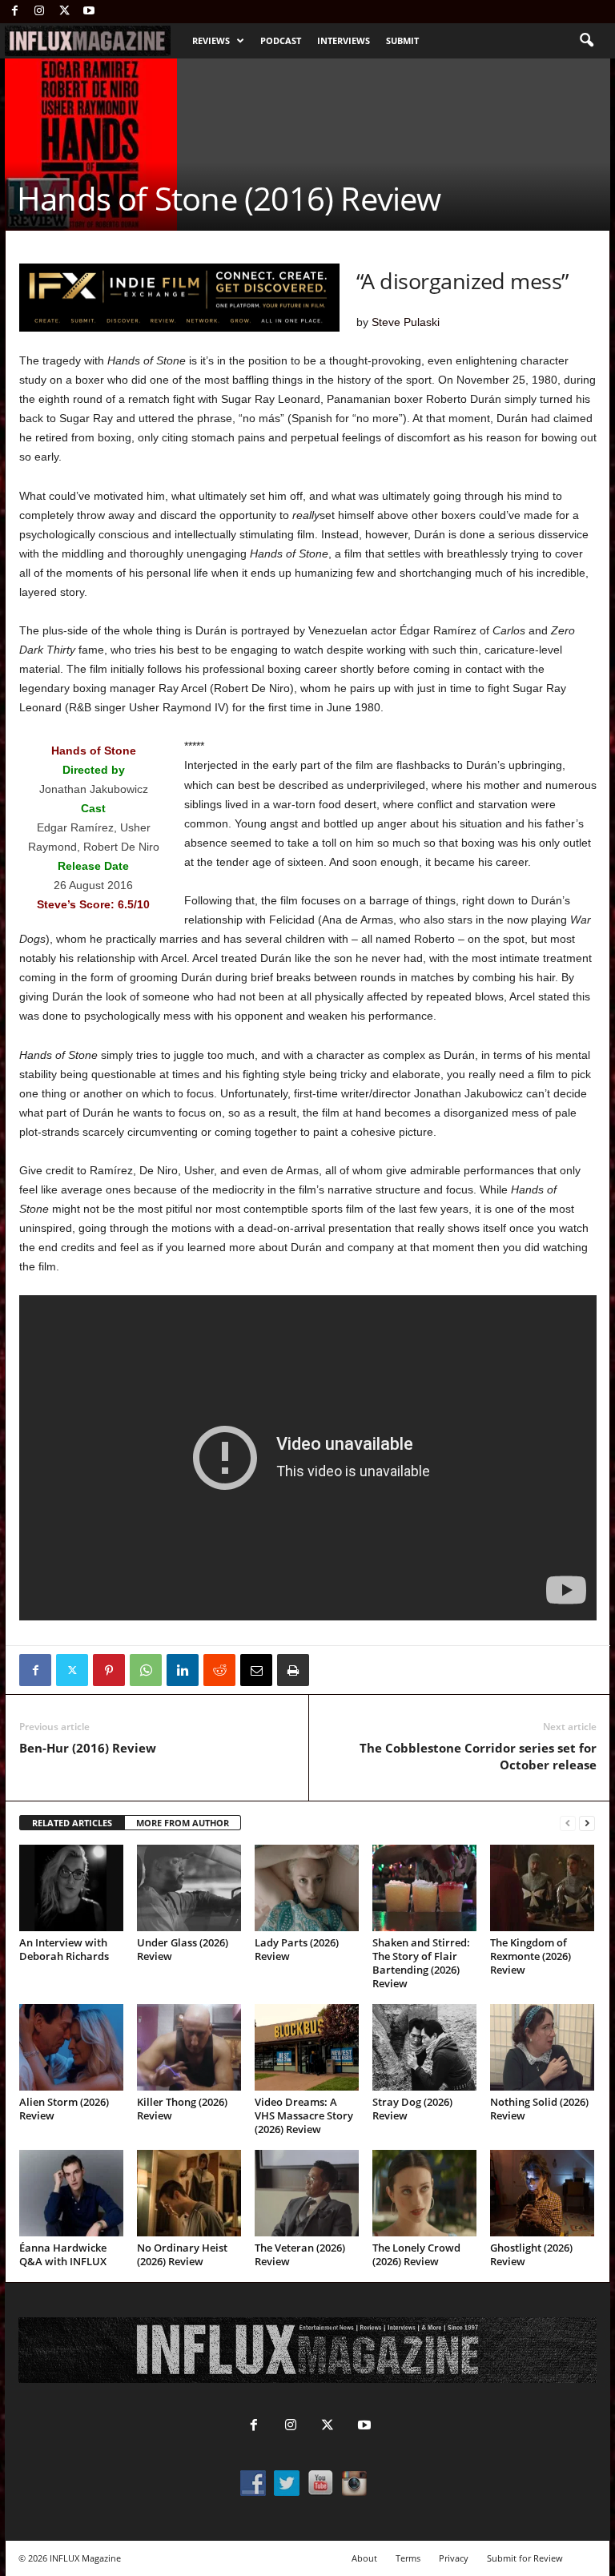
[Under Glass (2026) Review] (189, 1888)
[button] (586, 41)
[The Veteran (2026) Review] (307, 2193)
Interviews (344, 40)
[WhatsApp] (146, 1670)
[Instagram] (39, 12)
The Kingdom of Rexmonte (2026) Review (531, 1956)
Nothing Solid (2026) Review (539, 2109)
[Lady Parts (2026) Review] (307, 1888)
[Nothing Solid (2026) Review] (542, 2047)
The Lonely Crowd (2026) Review (416, 2254)
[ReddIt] (219, 1670)
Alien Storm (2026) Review (64, 2109)
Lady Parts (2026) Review (297, 1949)
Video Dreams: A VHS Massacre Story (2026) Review (304, 2115)
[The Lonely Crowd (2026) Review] (424, 2193)
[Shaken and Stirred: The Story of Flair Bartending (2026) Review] (424, 1888)
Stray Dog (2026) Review (412, 2109)
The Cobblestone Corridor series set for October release (478, 1756)
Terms (408, 2558)
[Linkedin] (183, 1670)
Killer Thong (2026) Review (182, 2109)
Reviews (211, 40)
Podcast (281, 40)
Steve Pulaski (406, 322)
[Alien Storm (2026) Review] (71, 2047)
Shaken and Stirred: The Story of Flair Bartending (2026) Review (421, 1963)
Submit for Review (525, 2558)
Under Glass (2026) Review (183, 1949)
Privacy (454, 2558)
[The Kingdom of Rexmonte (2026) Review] (542, 1888)
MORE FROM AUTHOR (183, 1823)
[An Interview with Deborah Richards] (71, 1888)
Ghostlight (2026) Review (531, 2254)
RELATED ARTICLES (72, 1823)
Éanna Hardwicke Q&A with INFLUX (63, 2254)
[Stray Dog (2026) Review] (424, 2047)
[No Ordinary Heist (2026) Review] (189, 2193)
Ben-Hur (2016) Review (88, 1748)
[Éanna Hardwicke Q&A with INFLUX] (71, 2193)
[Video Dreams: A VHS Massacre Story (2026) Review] (307, 2047)
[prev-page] (568, 1823)
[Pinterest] (109, 1670)
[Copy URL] (330, 1670)
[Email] (256, 1670)
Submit (402, 40)
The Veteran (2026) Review (300, 2254)
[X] (64, 12)
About (364, 2558)
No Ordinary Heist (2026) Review (182, 2254)
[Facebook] (14, 12)
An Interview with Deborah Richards (64, 1949)
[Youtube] (89, 12)
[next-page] (587, 1823)
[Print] (293, 1670)
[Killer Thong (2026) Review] (189, 2047)
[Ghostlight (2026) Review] (542, 2193)
